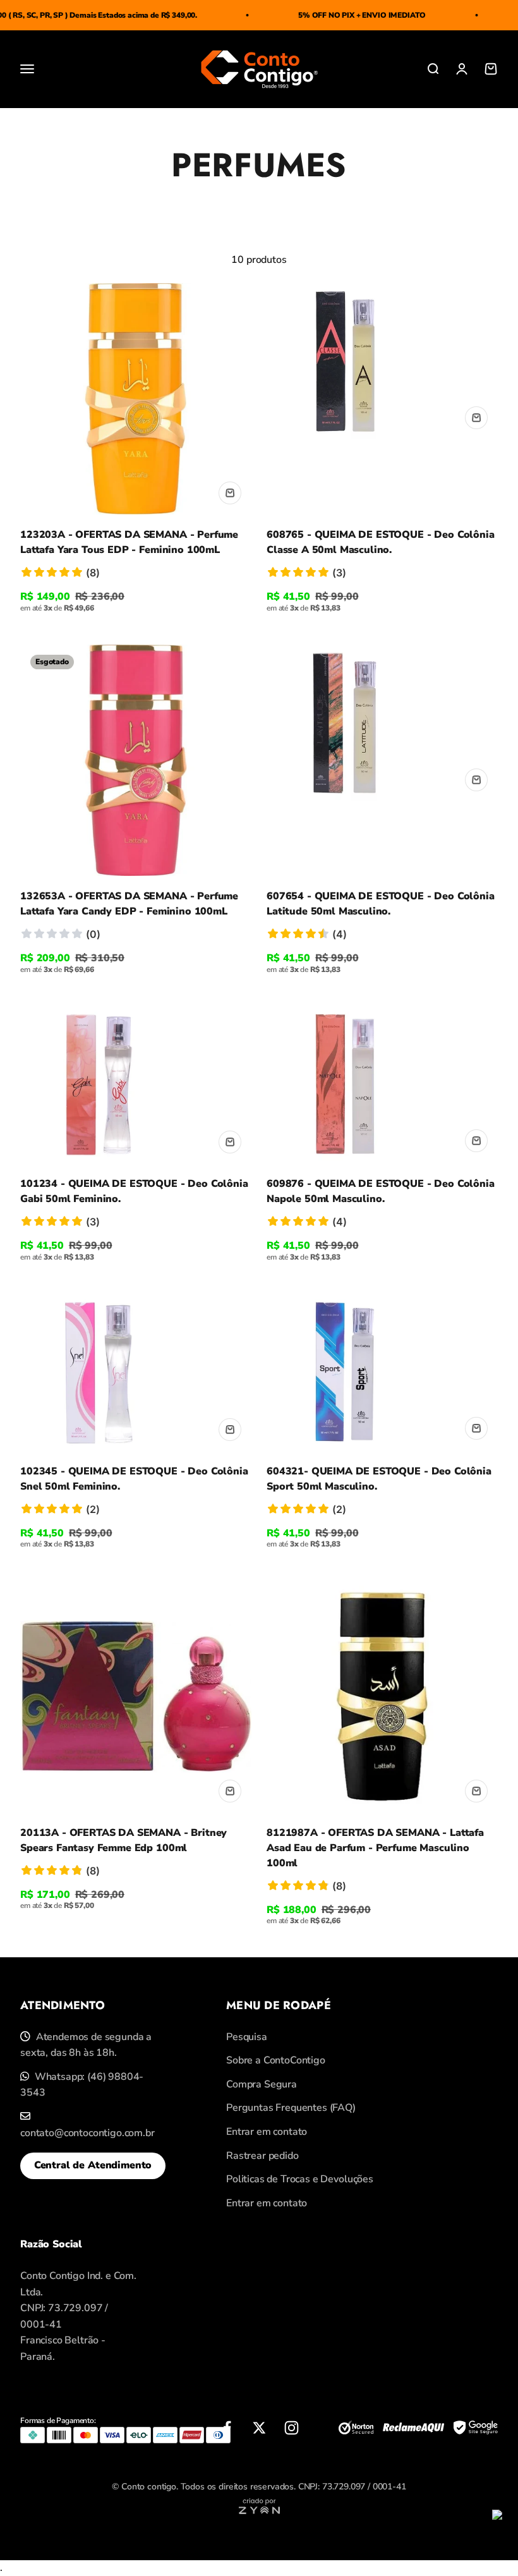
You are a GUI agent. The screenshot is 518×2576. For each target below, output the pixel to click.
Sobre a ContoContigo (276, 2060)
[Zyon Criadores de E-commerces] (259, 2511)
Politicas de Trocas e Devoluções (300, 2179)
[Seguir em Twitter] (259, 2428)
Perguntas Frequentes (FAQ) (291, 2108)
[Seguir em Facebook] (227, 2428)
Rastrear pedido (262, 2156)
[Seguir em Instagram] (292, 2428)
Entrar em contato (267, 2132)
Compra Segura (262, 2084)
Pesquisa (247, 2037)
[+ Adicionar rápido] (230, 493)
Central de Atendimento (93, 2165)
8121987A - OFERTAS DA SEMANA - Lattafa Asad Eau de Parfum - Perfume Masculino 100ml (375, 1848)
